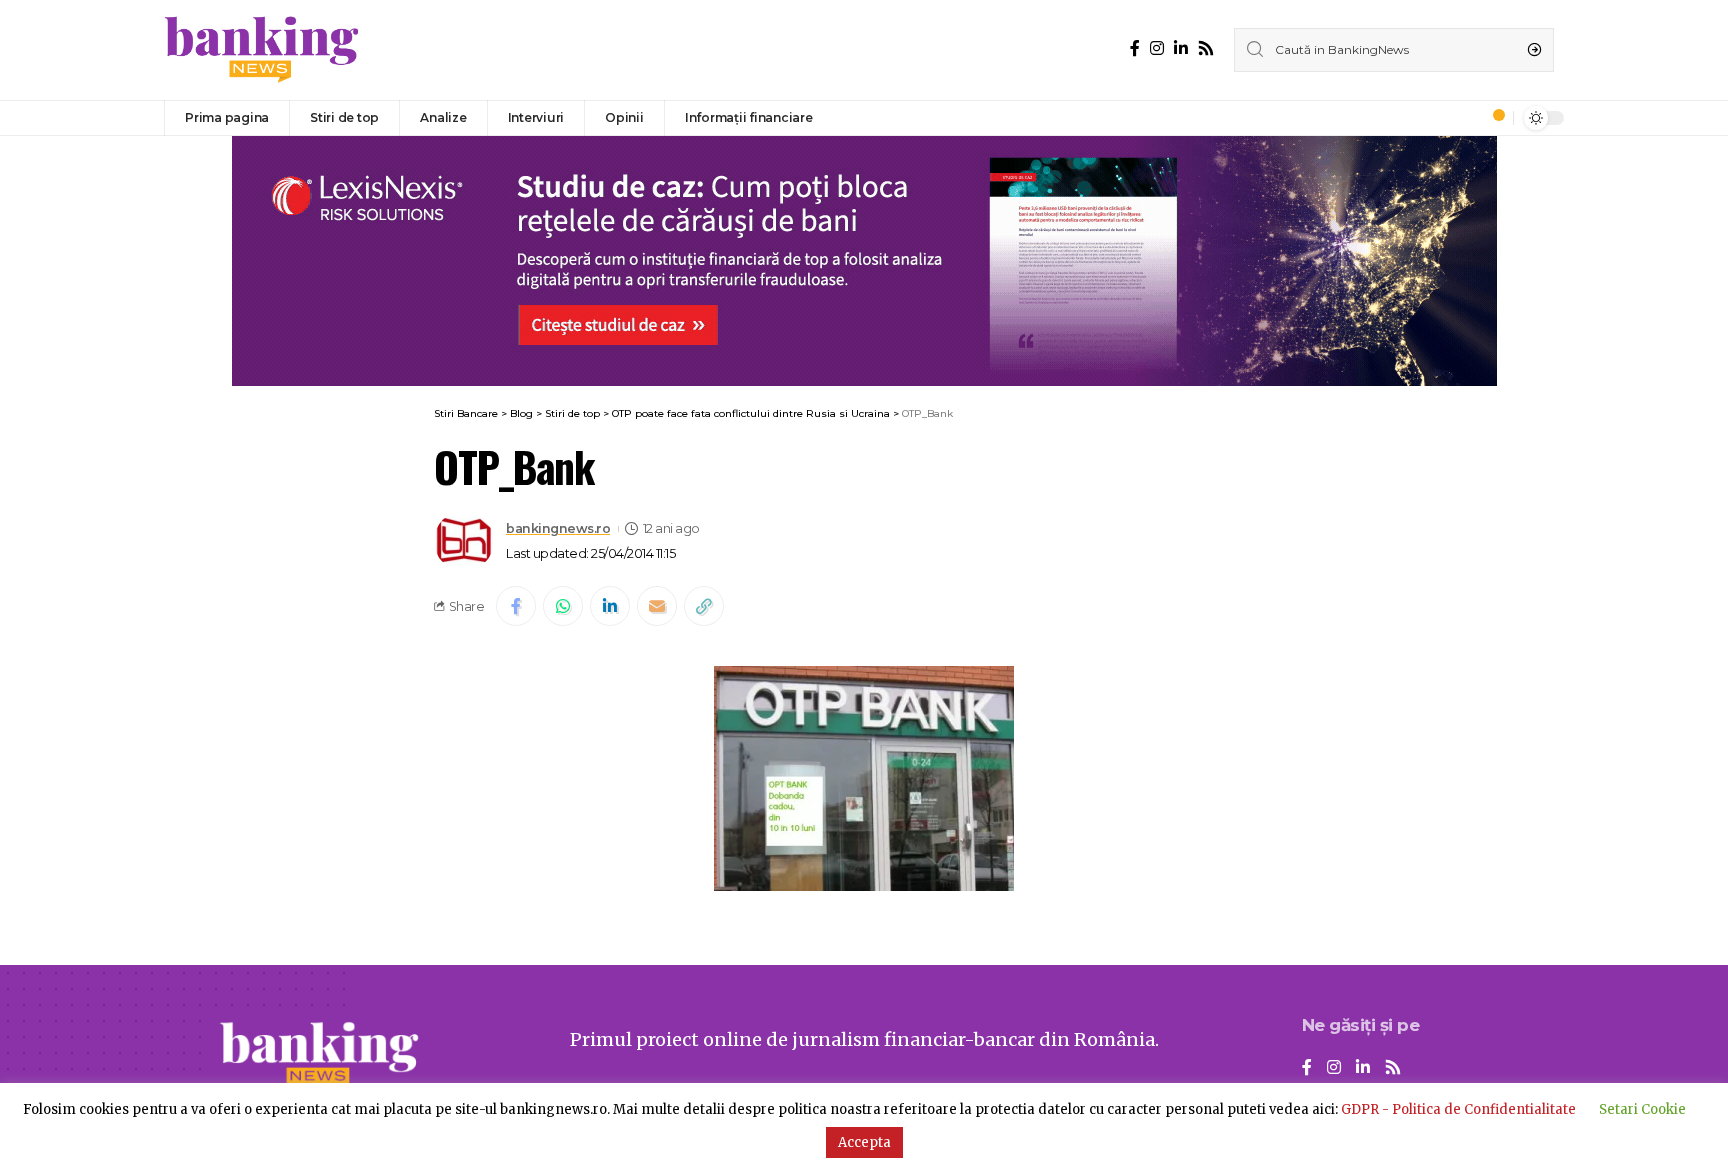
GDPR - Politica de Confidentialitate (1458, 1109)
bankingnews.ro (558, 528)
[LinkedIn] (1181, 48)
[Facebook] (1135, 48)
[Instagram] (1157, 48)
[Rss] (1206, 48)
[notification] (1493, 118)
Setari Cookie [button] (1642, 1109)
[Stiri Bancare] (262, 50)
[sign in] (1465, 118)
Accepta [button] (864, 1142)
